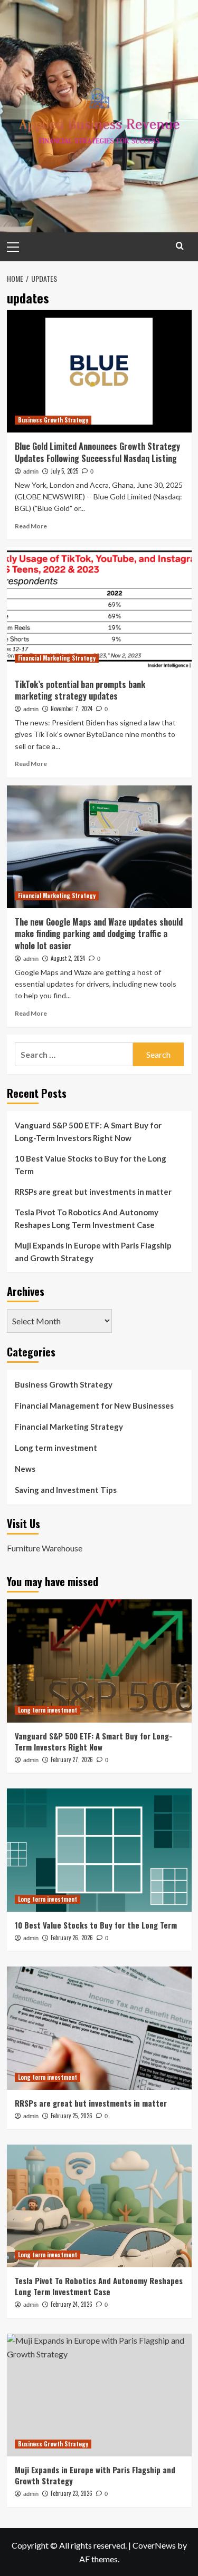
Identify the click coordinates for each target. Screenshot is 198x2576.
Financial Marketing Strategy (57, 658)
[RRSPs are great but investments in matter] (99, 2028)
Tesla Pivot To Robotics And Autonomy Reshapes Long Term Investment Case (87, 1218)
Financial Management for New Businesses (94, 1405)
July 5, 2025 (64, 471)
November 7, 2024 (72, 709)
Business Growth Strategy (53, 420)
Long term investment (56, 1448)
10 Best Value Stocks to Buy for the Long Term (91, 1165)
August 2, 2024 (68, 958)
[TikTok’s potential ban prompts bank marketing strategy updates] (99, 609)
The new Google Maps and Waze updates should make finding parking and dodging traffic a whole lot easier (99, 934)
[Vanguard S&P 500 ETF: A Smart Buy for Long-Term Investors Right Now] (99, 1661)
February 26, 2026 (72, 1938)
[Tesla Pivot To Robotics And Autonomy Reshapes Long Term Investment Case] (99, 2206)
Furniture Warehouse (45, 1548)
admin (31, 471)
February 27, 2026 (72, 1759)
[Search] (180, 246)
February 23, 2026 (72, 2493)
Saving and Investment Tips (66, 1490)
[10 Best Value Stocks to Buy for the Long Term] (99, 1850)
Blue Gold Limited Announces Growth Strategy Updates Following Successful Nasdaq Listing (97, 452)
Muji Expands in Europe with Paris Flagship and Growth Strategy (93, 1252)
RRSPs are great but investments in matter (93, 1192)
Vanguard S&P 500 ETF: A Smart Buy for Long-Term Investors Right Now (88, 1132)
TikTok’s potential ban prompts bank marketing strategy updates (80, 690)
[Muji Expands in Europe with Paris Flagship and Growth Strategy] (99, 2395)
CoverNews (154, 2545)
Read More (31, 526)
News (25, 1469)
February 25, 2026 (72, 2116)
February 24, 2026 (72, 2304)
